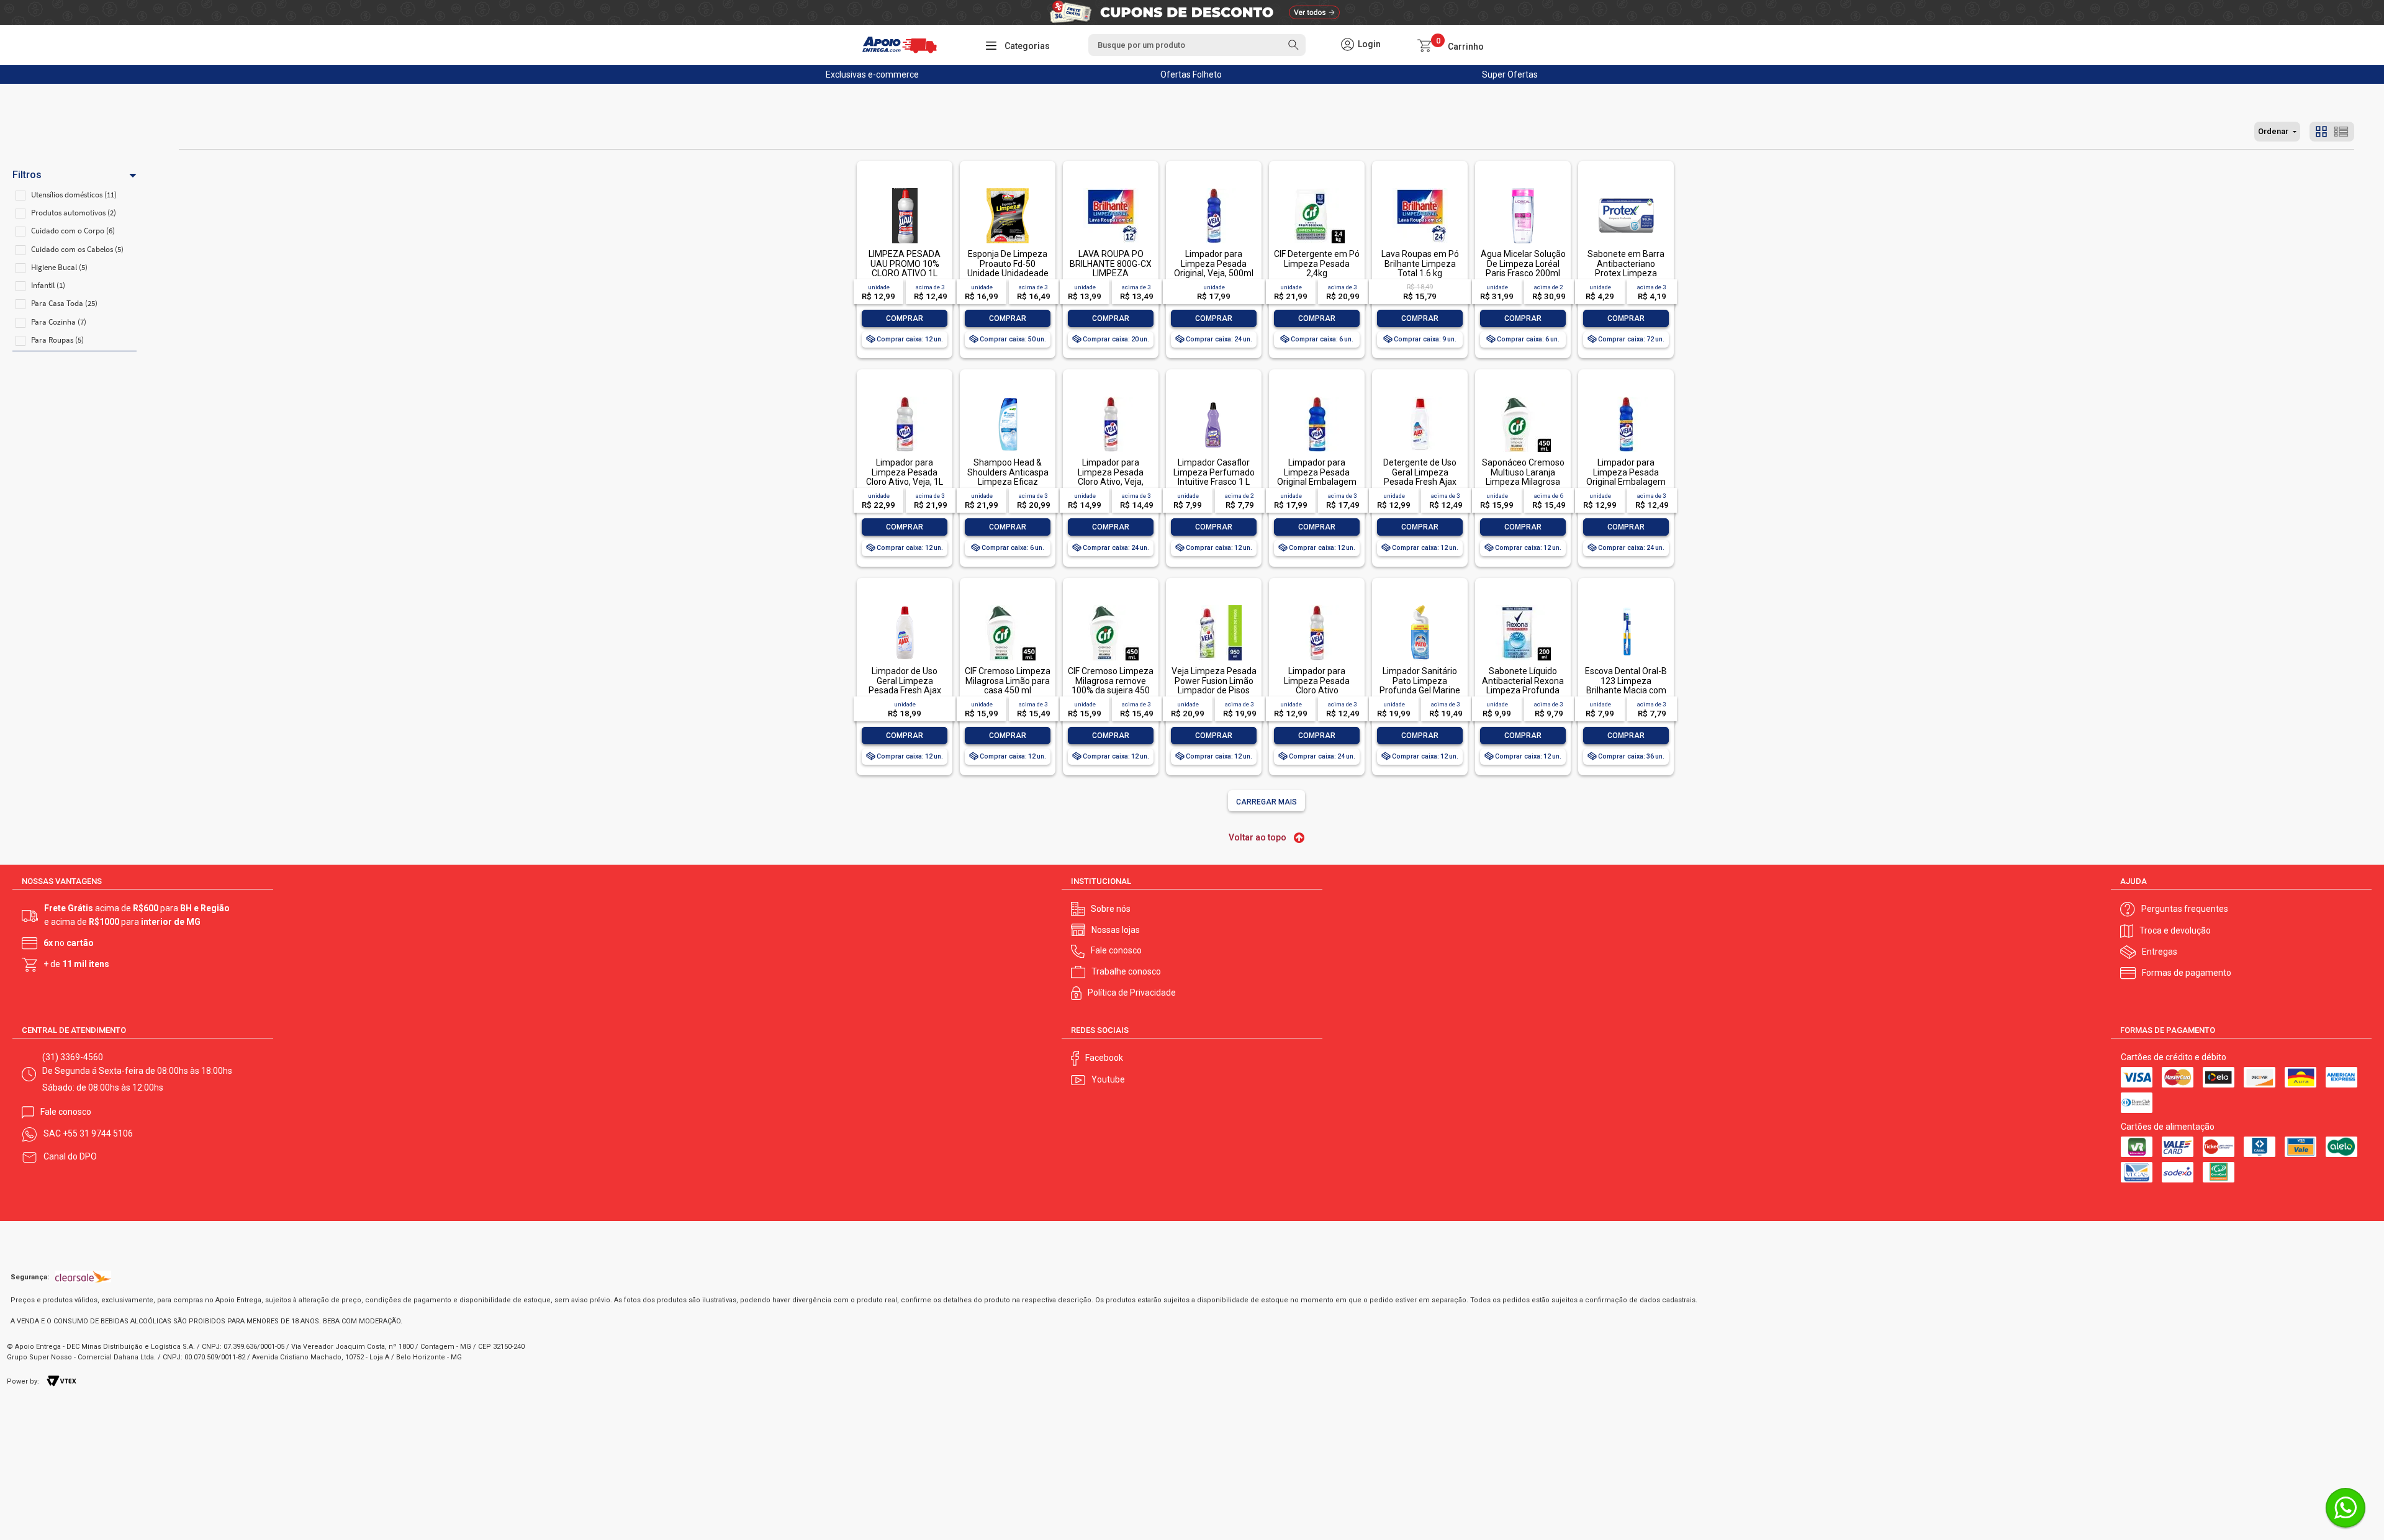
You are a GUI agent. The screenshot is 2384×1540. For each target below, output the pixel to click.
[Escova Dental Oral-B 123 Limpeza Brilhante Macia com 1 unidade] (1626, 606)
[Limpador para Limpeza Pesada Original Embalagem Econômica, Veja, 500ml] (1626, 398)
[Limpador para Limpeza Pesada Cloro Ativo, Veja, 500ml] (1111, 398)
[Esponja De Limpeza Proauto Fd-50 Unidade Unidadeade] (1008, 189)
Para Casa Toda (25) (64, 303)
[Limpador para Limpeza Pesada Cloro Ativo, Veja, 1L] (905, 398)
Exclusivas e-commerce (872, 74)
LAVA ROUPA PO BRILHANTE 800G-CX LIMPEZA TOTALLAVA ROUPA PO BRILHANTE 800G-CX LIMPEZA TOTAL (1111, 278)
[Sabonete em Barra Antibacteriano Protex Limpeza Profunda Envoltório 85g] (1626, 189)
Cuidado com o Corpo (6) (73, 231)
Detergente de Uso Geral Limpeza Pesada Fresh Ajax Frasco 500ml (1420, 477)
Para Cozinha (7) (59, 322)
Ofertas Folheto (1191, 74)
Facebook (1104, 1058)
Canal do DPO (70, 1156)
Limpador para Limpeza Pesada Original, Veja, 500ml (1214, 263)
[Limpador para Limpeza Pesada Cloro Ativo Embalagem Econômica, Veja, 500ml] (1317, 606)
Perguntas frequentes (2185, 909)
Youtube (1108, 1079)
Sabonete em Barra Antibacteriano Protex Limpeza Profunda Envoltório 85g (1626, 273)
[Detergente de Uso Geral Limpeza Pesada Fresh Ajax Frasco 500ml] (1420, 398)
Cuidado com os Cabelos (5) (77, 249)
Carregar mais (1266, 802)
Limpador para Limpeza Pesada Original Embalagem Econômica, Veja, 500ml (1626, 482)
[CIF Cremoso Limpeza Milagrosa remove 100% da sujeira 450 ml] (1111, 606)
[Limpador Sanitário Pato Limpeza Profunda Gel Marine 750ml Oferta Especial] (1420, 606)
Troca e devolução (2175, 930)
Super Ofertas (1510, 74)
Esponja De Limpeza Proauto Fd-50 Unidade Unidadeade (1008, 263)
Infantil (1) (48, 285)
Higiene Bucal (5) (59, 267)
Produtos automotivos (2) (74, 213)
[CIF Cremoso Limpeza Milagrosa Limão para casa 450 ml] (1008, 606)
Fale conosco (1116, 950)
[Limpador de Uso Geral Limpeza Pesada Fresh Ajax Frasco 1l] (905, 606)
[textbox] (1197, 45)
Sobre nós (1111, 909)
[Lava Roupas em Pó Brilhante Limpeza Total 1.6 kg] (1420, 189)
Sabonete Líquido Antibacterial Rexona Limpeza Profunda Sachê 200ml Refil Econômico (1523, 690)
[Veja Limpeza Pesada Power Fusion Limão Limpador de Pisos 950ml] (1214, 606)
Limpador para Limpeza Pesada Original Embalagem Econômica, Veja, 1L (1317, 477)
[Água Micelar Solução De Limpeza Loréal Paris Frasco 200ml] (1523, 189)
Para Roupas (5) (57, 340)
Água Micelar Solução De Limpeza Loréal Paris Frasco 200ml (1523, 263)
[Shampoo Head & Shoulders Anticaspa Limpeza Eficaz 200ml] (1008, 398)
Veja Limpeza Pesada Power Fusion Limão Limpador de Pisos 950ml (1214, 685)
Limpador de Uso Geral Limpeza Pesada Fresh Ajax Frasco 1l (905, 685)
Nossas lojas (1116, 930)
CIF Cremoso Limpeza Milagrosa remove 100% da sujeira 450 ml (1111, 685)
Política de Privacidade (1132, 993)
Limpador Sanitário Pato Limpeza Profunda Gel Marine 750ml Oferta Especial (1420, 690)
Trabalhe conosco (1126, 971)
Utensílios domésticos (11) (74, 195)
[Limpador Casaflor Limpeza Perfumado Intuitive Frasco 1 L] (1214, 398)
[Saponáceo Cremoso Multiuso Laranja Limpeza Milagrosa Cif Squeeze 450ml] (1523, 398)
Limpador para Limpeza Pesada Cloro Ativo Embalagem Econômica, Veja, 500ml (1317, 695)
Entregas (2160, 952)
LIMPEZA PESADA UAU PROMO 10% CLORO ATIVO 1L (905, 263)
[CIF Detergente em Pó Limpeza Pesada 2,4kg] (1317, 189)
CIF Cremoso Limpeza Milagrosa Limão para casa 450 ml (1008, 681)
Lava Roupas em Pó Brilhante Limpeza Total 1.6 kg (1420, 263)
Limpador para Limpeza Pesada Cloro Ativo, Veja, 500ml (1111, 477)
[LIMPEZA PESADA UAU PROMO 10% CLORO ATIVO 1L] (905, 189)
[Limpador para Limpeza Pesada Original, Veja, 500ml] (1214, 189)
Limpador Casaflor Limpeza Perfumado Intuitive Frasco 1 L (1214, 472)
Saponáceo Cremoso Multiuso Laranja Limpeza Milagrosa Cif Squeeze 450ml (1523, 477)
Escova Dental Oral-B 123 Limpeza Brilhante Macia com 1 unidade (1626, 685)
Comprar (905, 318)
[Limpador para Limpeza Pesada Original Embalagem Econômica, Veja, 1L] (1317, 398)
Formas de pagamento (2187, 973)
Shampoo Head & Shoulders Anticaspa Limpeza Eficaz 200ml (1008, 477)
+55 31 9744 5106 (98, 1133)
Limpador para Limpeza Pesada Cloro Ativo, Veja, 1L (905, 472)
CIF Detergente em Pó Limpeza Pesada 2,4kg (1317, 263)
